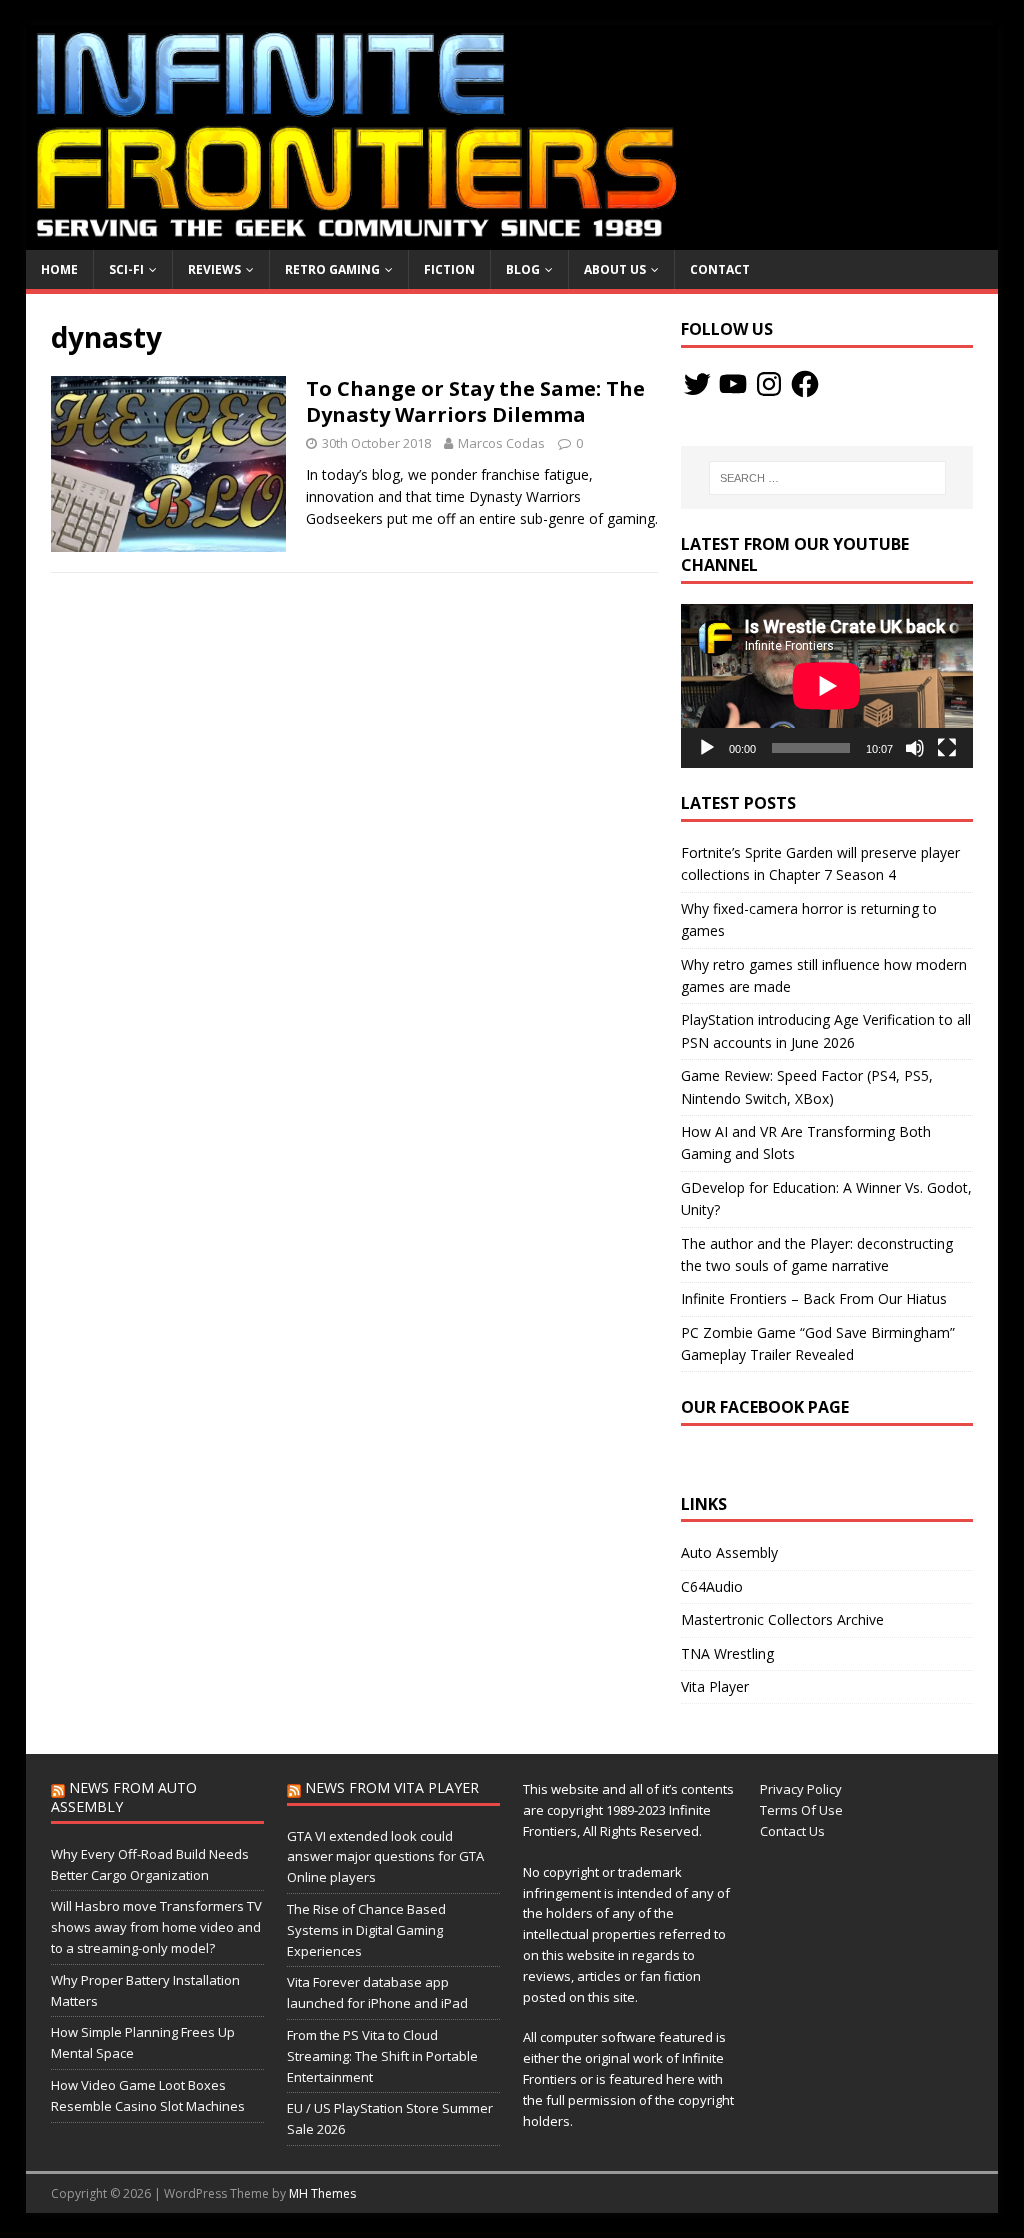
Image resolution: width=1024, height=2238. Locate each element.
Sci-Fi (126, 269)
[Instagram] (769, 384)
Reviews (214, 269)
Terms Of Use (801, 1810)
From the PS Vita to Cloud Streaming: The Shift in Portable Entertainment (382, 2056)
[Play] (707, 748)
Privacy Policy (801, 1789)
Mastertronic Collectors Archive (782, 1619)
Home (59, 269)
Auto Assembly (729, 1552)
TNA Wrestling (727, 1653)
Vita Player (715, 1686)
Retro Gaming (332, 269)
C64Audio (712, 1586)
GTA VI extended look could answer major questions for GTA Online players (385, 1857)
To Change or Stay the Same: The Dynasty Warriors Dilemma (475, 401)
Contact (720, 269)
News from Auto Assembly (124, 1796)
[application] (827, 686)
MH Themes (322, 2193)
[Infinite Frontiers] (512, 238)
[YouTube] (733, 384)
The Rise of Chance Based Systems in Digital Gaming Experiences (366, 1930)
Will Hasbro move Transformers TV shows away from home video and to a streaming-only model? (156, 1927)
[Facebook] (805, 384)
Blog (523, 269)
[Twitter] (697, 384)
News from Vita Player (392, 1787)
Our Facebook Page (765, 1407)
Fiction (449, 269)
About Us (615, 269)
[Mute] (915, 748)
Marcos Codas (501, 443)
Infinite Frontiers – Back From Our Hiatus (814, 1298)
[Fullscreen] (947, 748)
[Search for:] (827, 478)
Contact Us (792, 1831)
